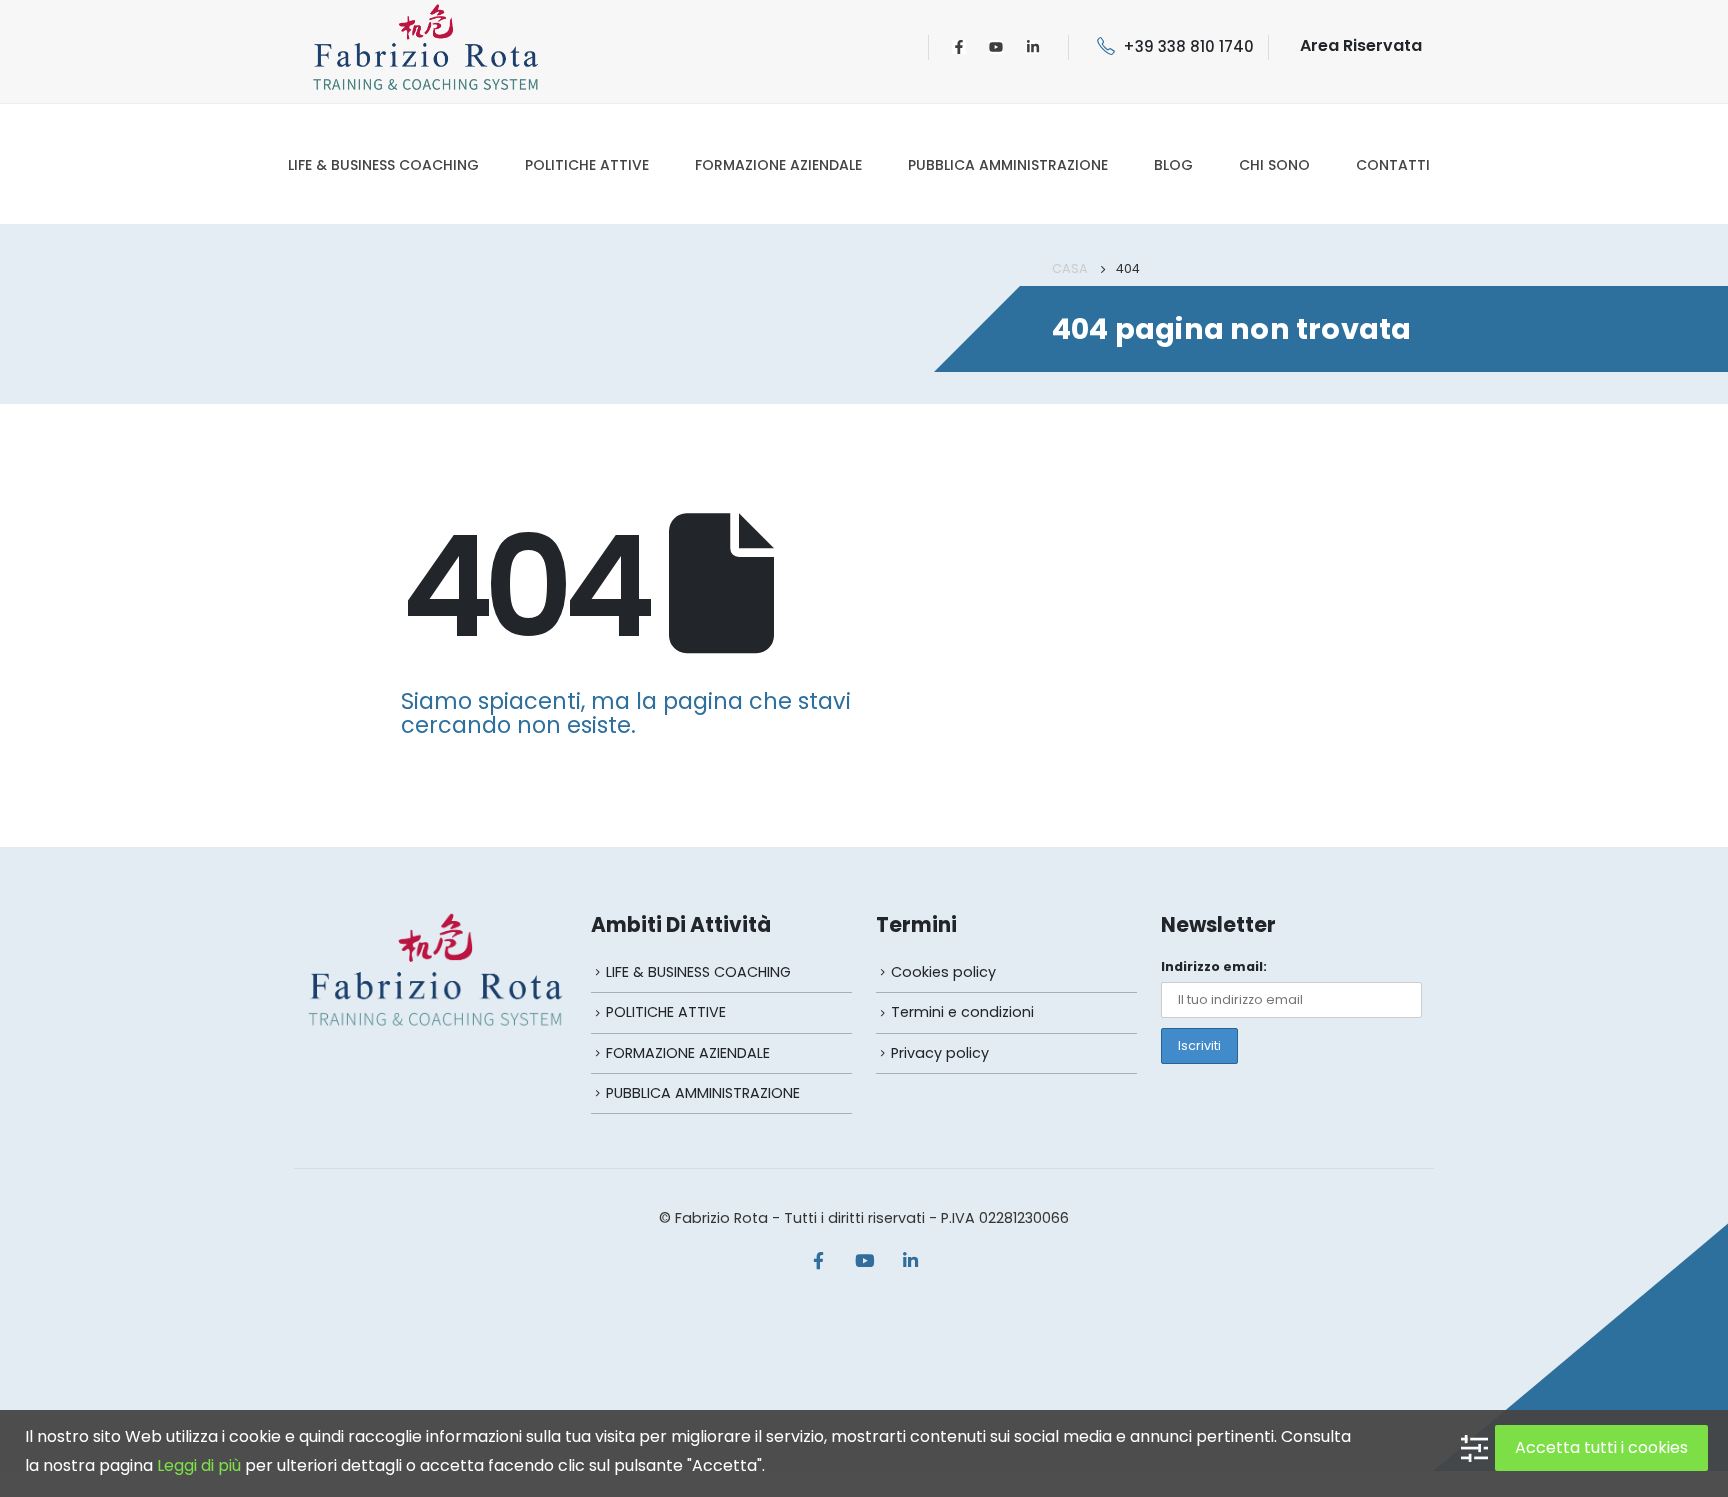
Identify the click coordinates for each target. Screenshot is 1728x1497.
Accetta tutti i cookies (1601, 1447)
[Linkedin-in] (1033, 47)
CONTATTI (1393, 165)
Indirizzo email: (1214, 966)
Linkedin (910, 1260)
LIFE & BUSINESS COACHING (383, 165)
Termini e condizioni (962, 1012)
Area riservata (1361, 45)
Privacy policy (940, 1053)
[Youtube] (996, 47)
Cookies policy (943, 972)
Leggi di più (199, 1465)
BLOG (1173, 165)
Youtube (864, 1260)
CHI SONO (1274, 165)
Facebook (818, 1260)
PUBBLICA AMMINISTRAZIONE (1008, 165)
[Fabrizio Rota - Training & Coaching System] (426, 46)
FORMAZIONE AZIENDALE (778, 165)
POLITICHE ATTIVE (587, 165)
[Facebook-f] (959, 47)
